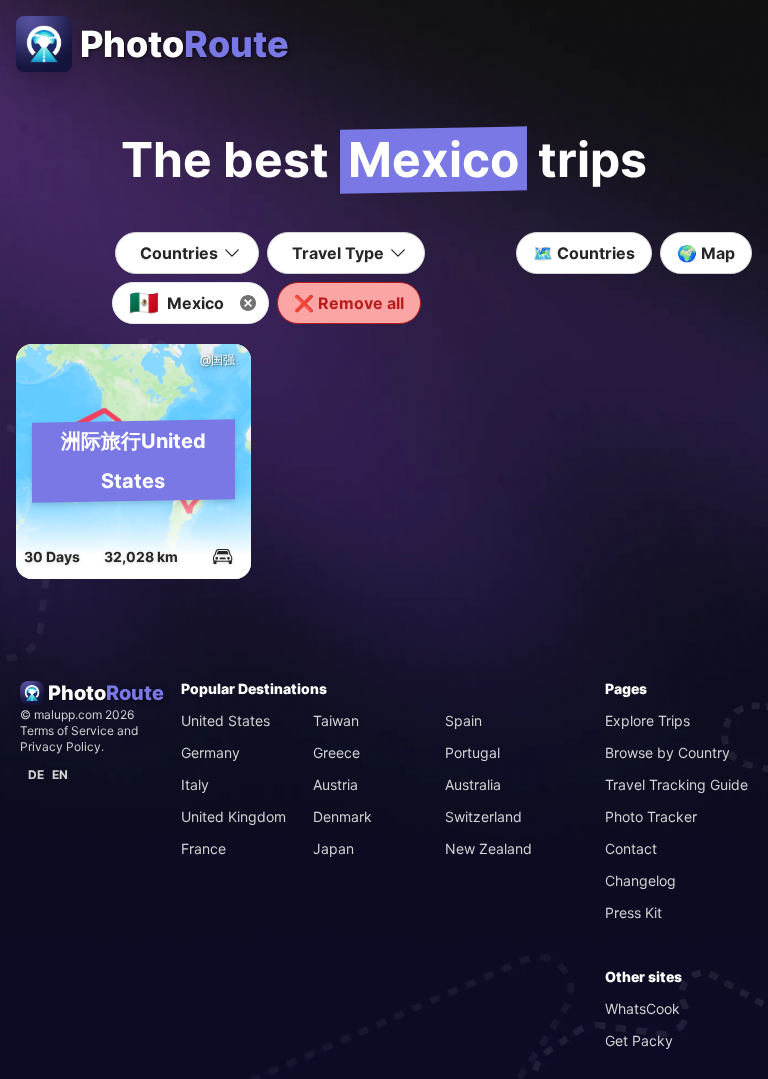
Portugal (472, 752)
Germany (210, 752)
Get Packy (639, 1040)
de (36, 774)
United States (225, 720)
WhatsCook (642, 1008)
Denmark (342, 816)
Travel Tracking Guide (676, 784)
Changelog (640, 880)
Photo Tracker (651, 816)
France (203, 848)
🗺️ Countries (584, 253)
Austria (335, 784)
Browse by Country (667, 752)
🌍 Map (706, 253)
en (60, 774)
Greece (336, 752)
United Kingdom (233, 816)
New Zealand (488, 848)
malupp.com (69, 714)
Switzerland (483, 816)
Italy (195, 784)
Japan (333, 848)
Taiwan (336, 720)
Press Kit (633, 912)
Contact (631, 848)
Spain (463, 720)
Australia (473, 784)
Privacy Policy (60, 746)
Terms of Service (67, 730)
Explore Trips (647, 720)
